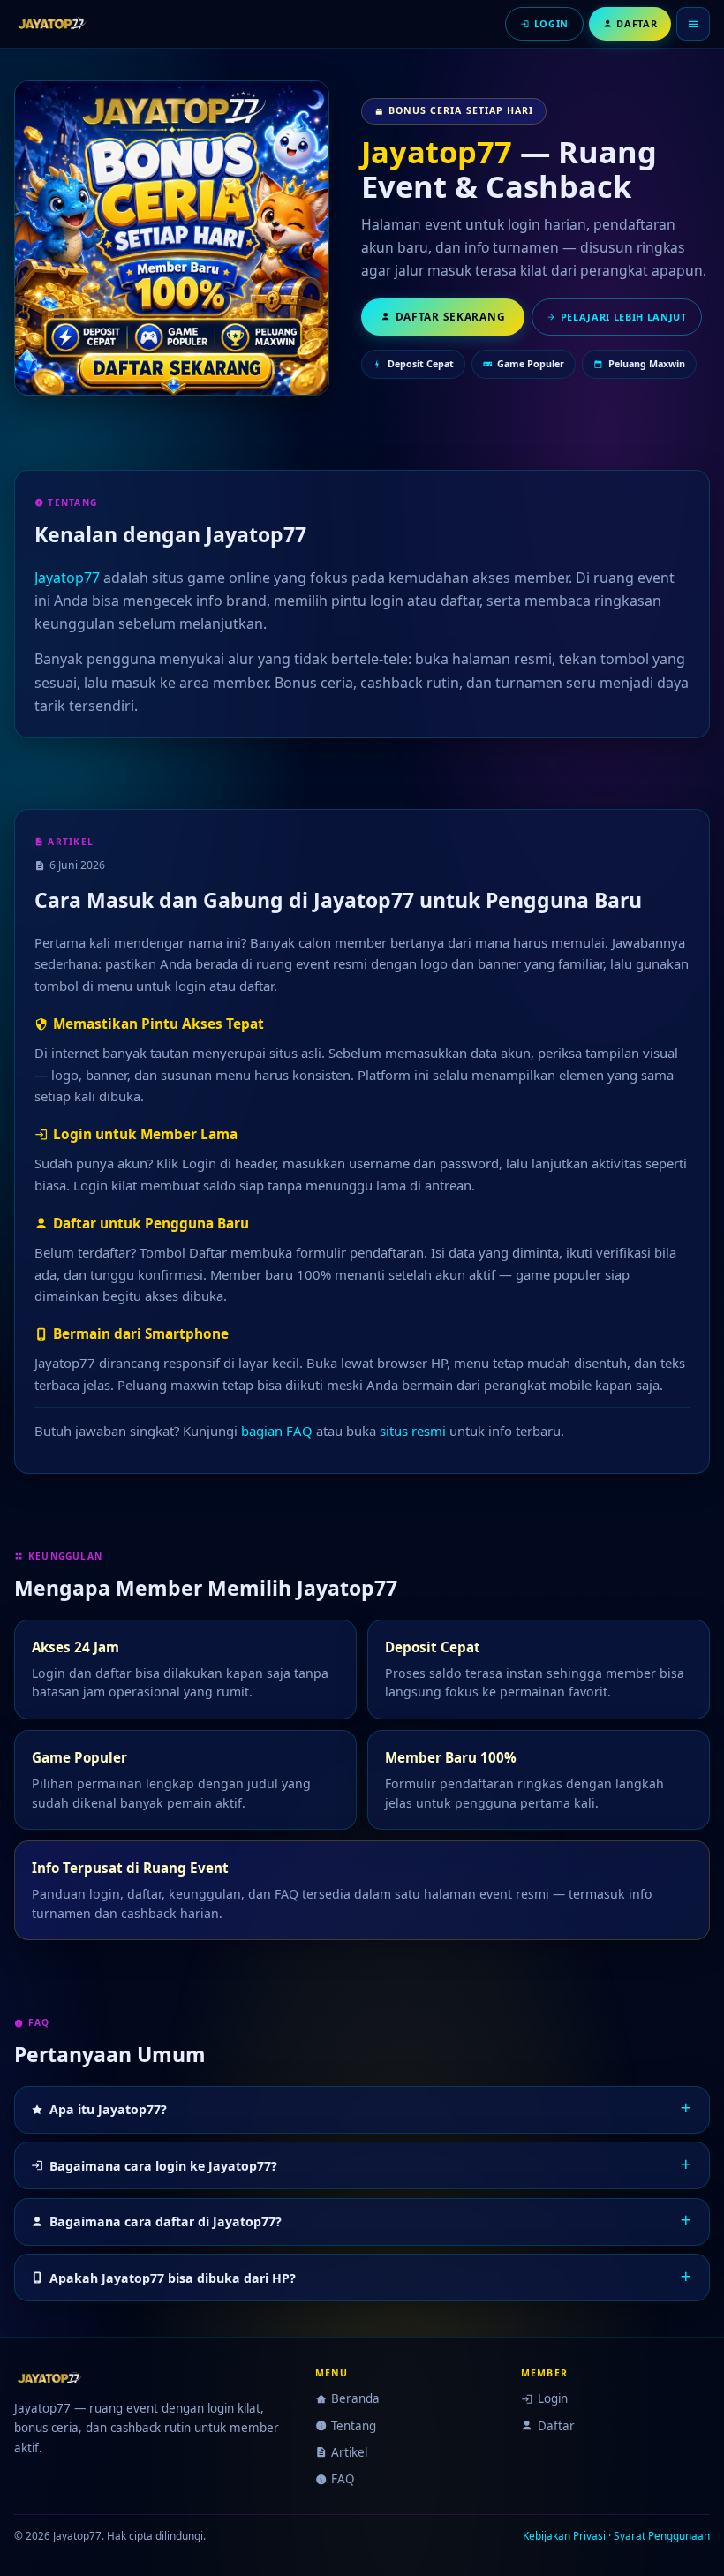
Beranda (355, 2398)
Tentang (354, 2426)
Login (552, 2398)
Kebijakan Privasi (564, 2535)
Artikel (349, 2452)
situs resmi (413, 1431)
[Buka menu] (693, 24)
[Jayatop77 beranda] (56, 24)
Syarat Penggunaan (662, 2535)
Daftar (556, 2426)
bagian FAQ (277, 1431)
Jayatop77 (437, 151)
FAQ (343, 2479)
